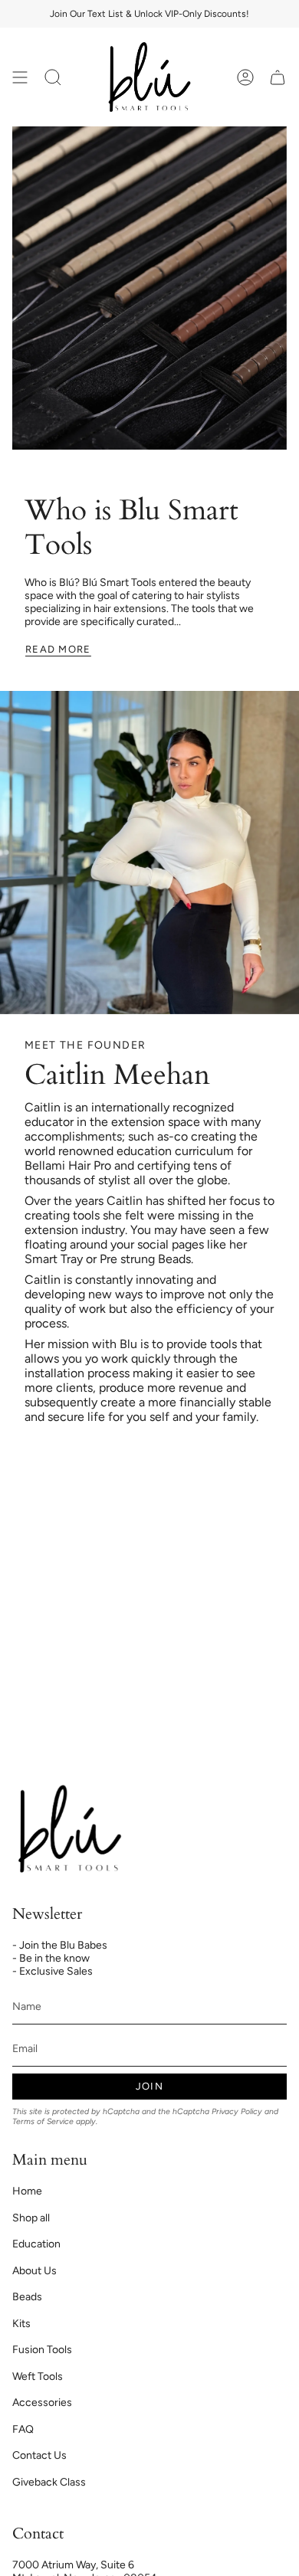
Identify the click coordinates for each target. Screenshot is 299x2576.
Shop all (31, 2218)
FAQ (23, 2429)
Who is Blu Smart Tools (131, 527)
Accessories (42, 2403)
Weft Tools (38, 2376)
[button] (53, 77)
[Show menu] (20, 77)
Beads (27, 2297)
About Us (34, 2271)
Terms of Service (43, 2121)
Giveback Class (49, 2482)
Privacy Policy (237, 2111)
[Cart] (278, 77)
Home (27, 2191)
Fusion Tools (42, 2350)
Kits (21, 2324)
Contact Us (39, 2455)
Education (36, 2244)
